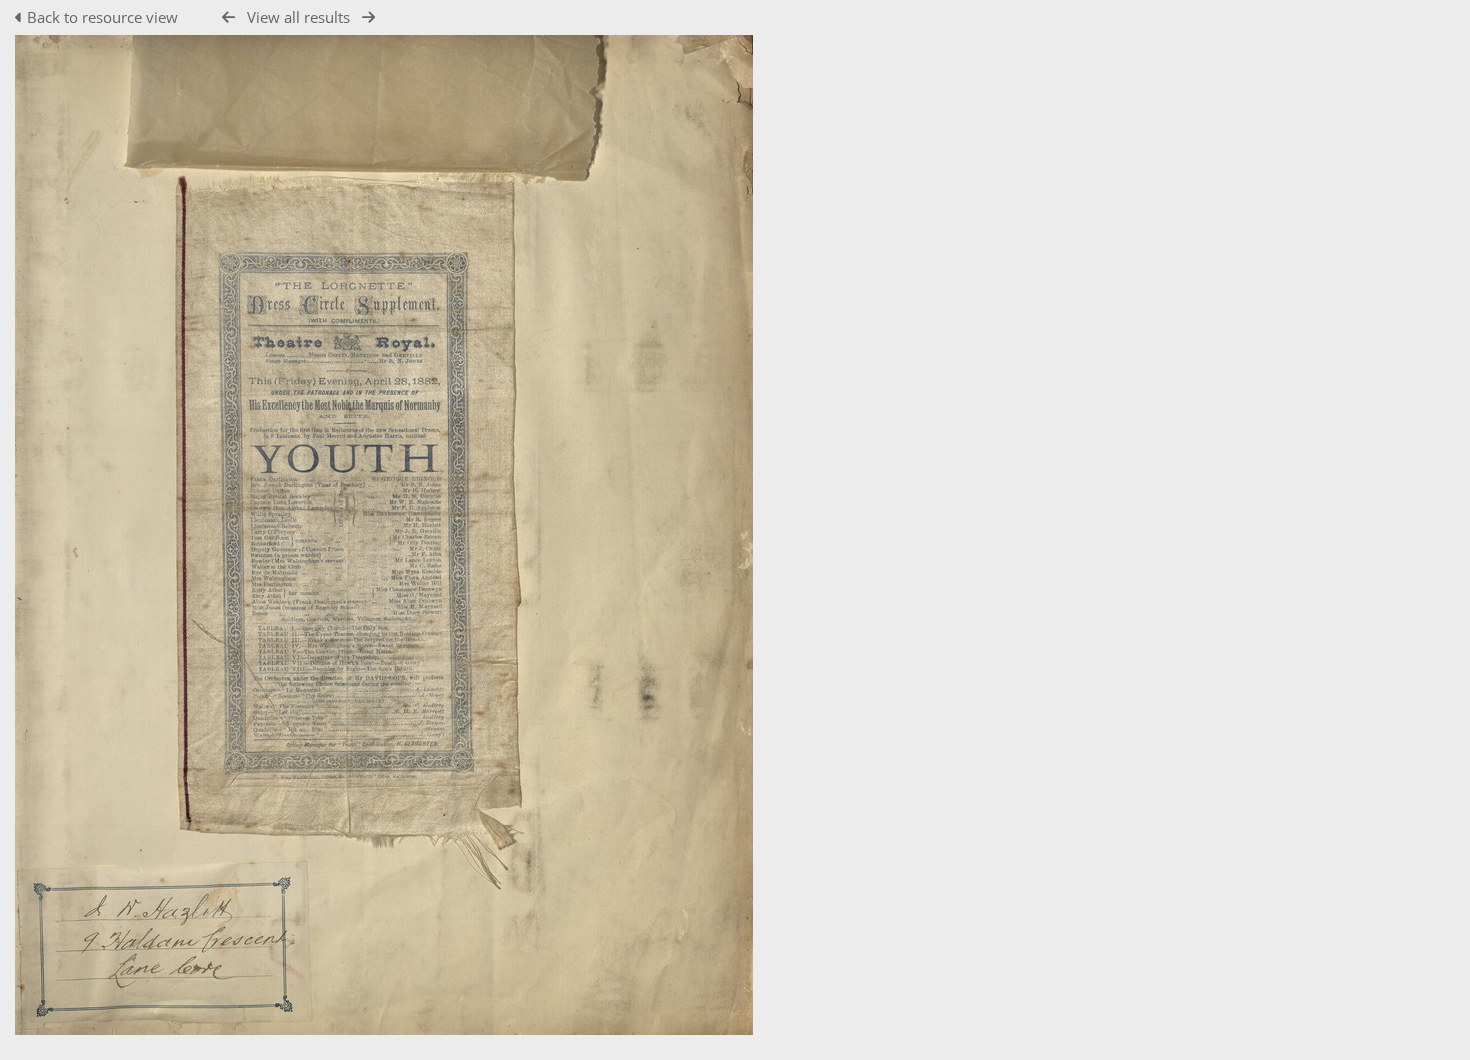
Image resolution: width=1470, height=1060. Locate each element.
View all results (298, 17)
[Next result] (368, 17)
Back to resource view (102, 17)
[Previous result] (228, 17)
